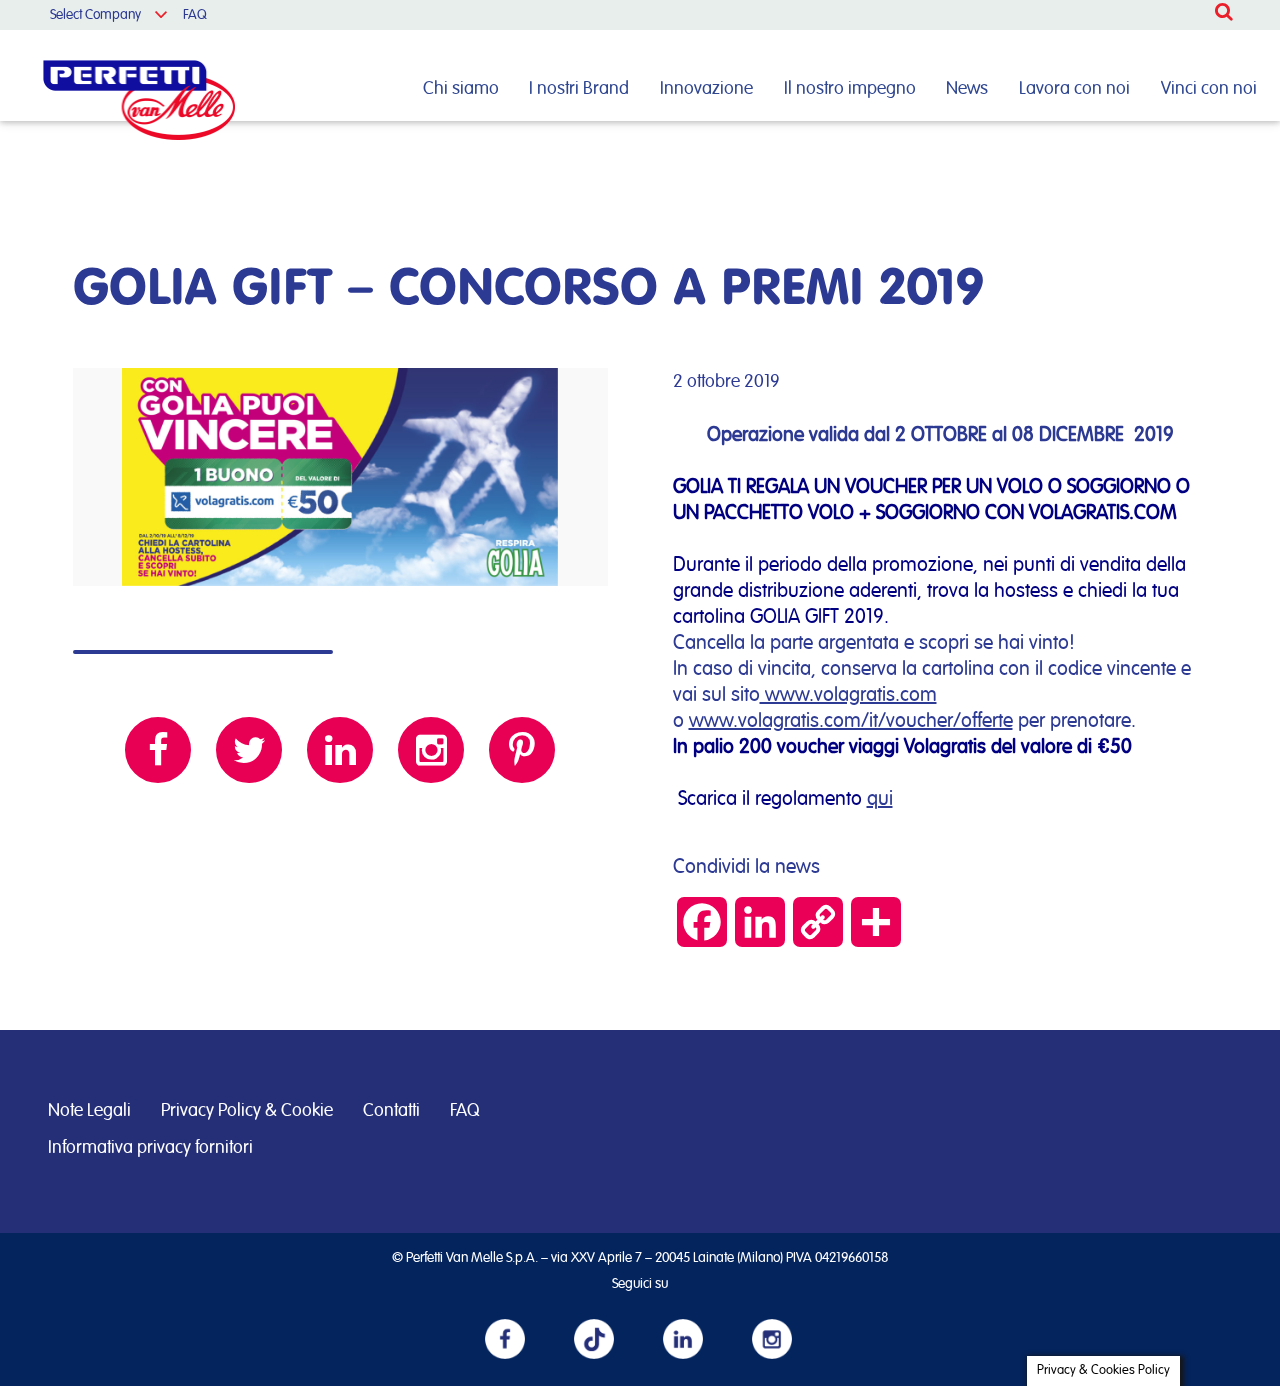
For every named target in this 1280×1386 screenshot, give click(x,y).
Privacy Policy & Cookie (247, 1111)
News (967, 89)
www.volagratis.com (848, 695)
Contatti (391, 1111)
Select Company (95, 15)
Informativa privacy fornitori (150, 1148)
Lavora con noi (1074, 89)
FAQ (195, 15)
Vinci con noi (1209, 89)
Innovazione (706, 89)
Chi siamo (461, 89)
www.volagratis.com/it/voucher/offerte (851, 721)
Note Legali (89, 1111)
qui (880, 799)
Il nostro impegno (850, 89)
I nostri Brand (579, 89)
